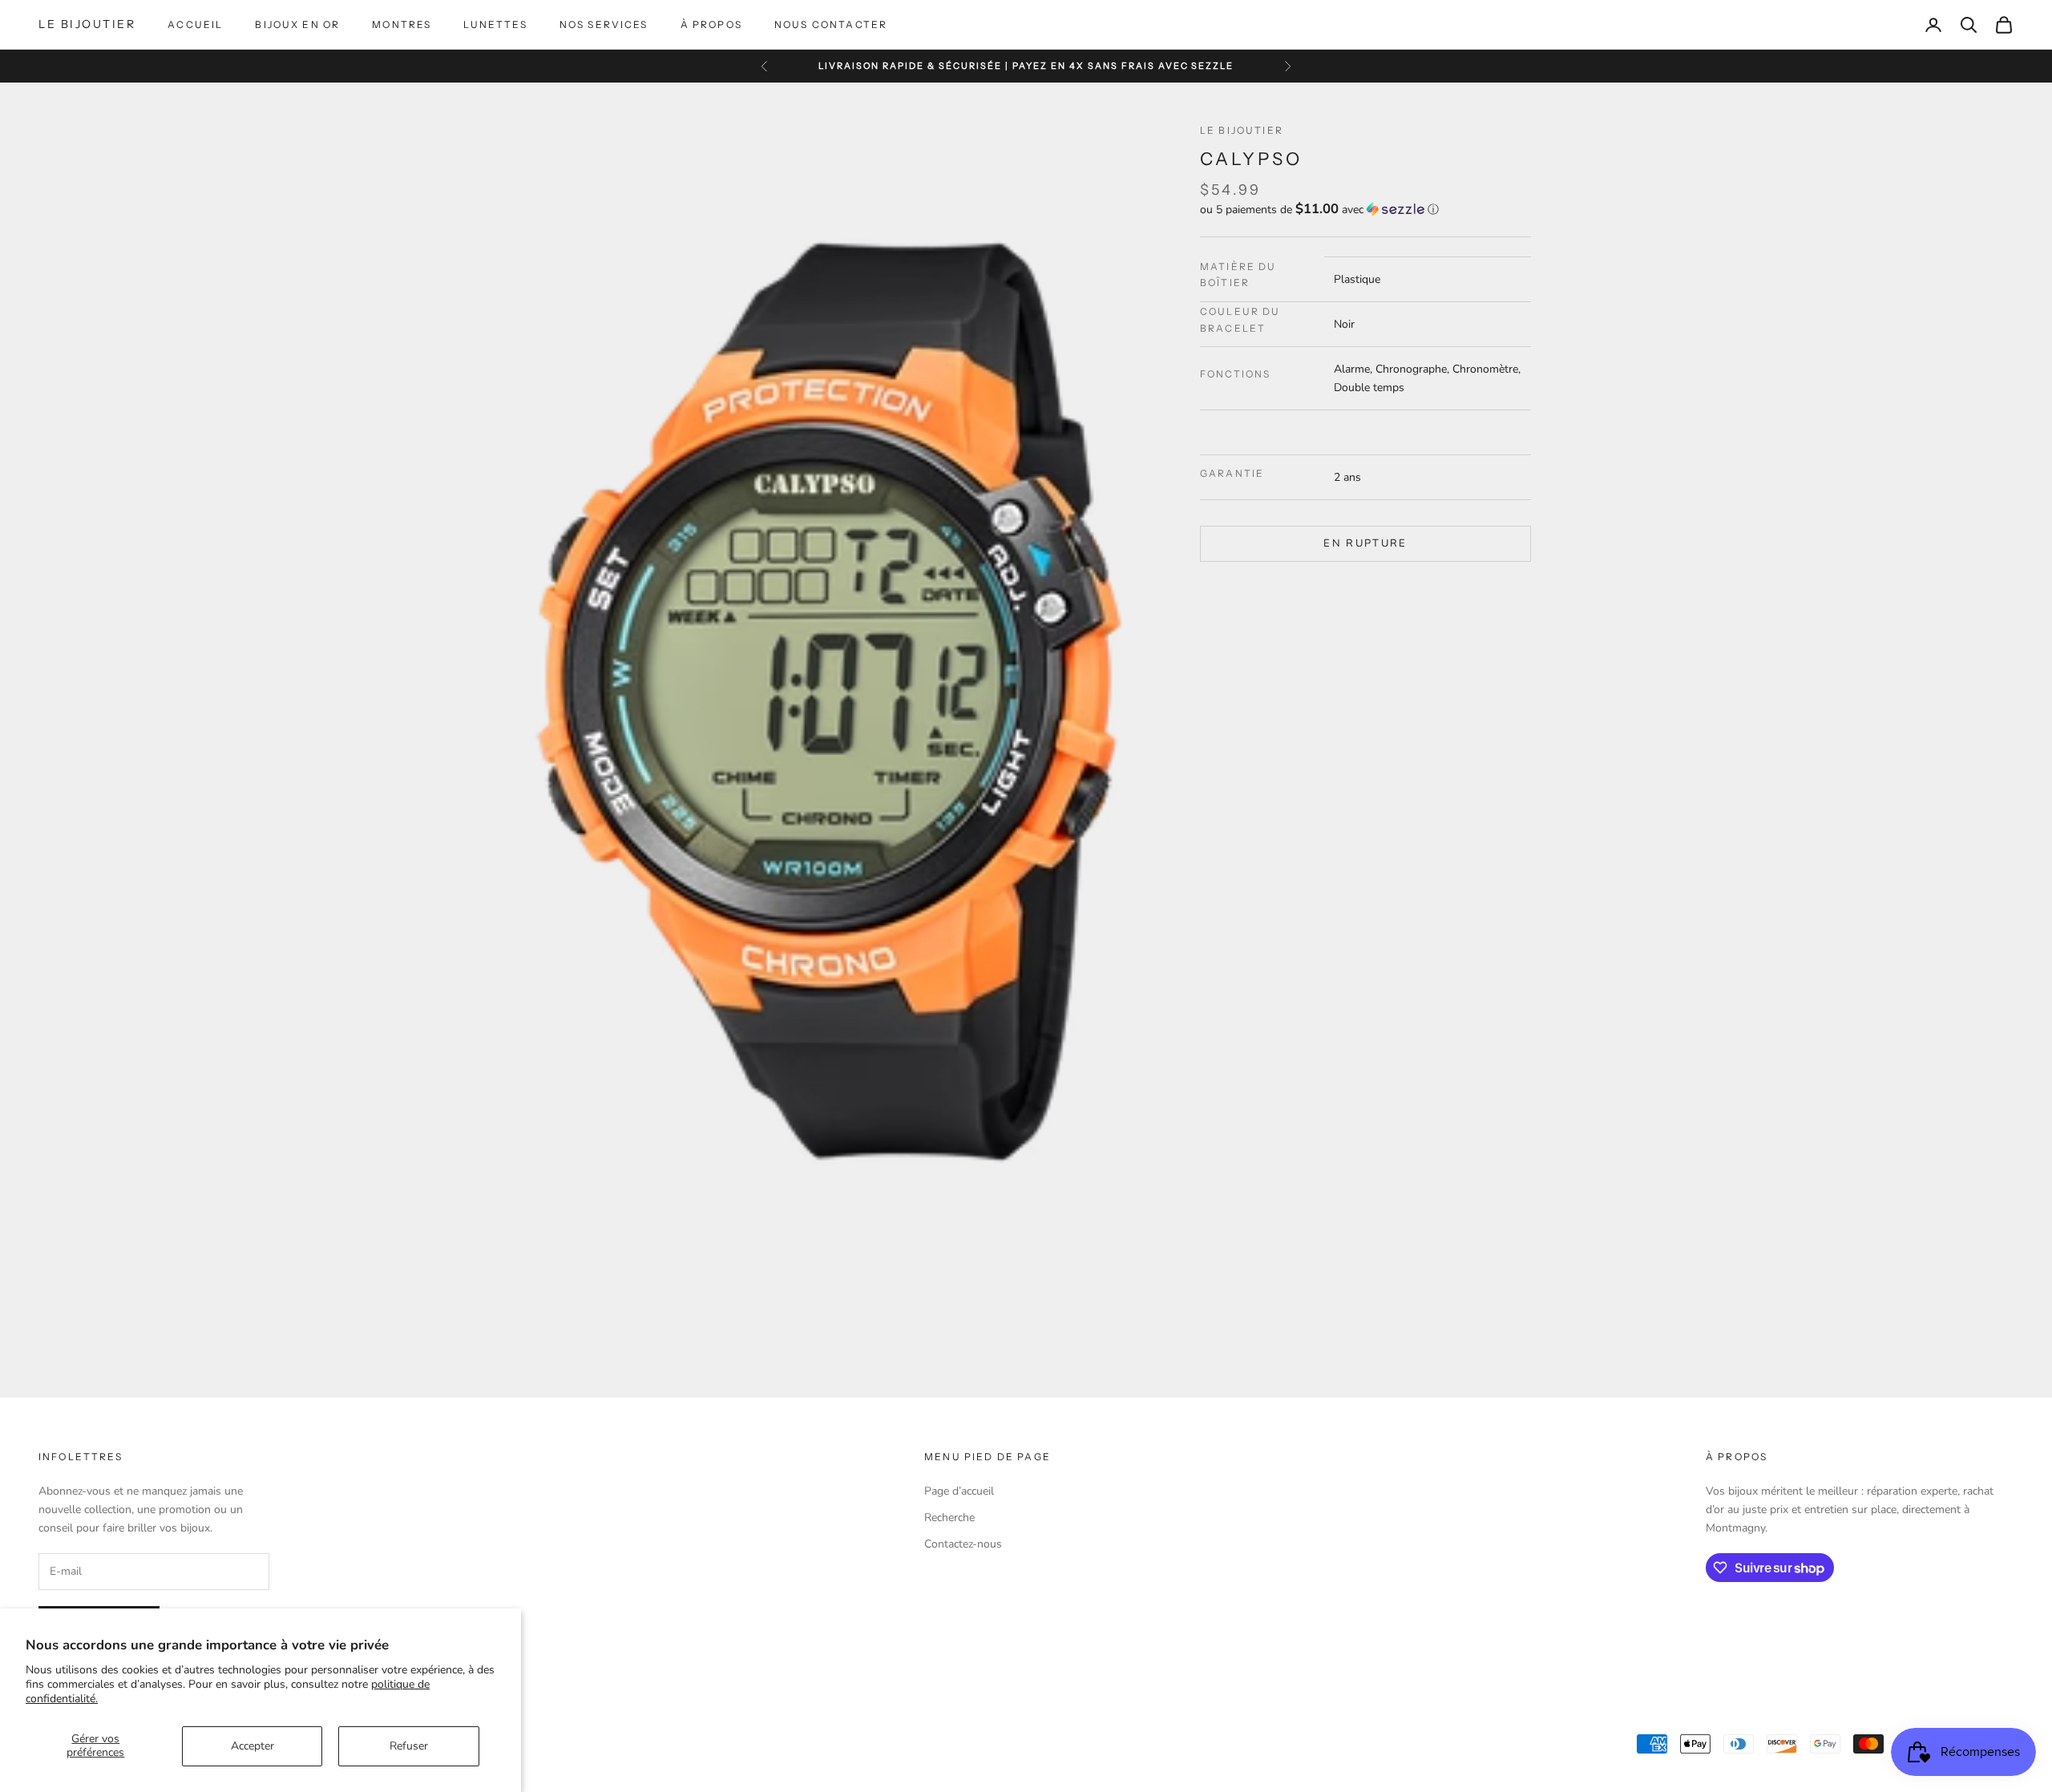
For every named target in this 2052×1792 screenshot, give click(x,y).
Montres (402, 24)
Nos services (604, 24)
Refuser (409, 1746)
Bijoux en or (297, 24)
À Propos (711, 24)
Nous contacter (831, 24)
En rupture (1365, 543)
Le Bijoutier (1242, 130)
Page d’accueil (959, 1491)
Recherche (949, 1518)
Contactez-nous (963, 1544)
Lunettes (495, 24)
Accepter (252, 1746)
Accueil (195, 24)
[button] (1365, 209)
